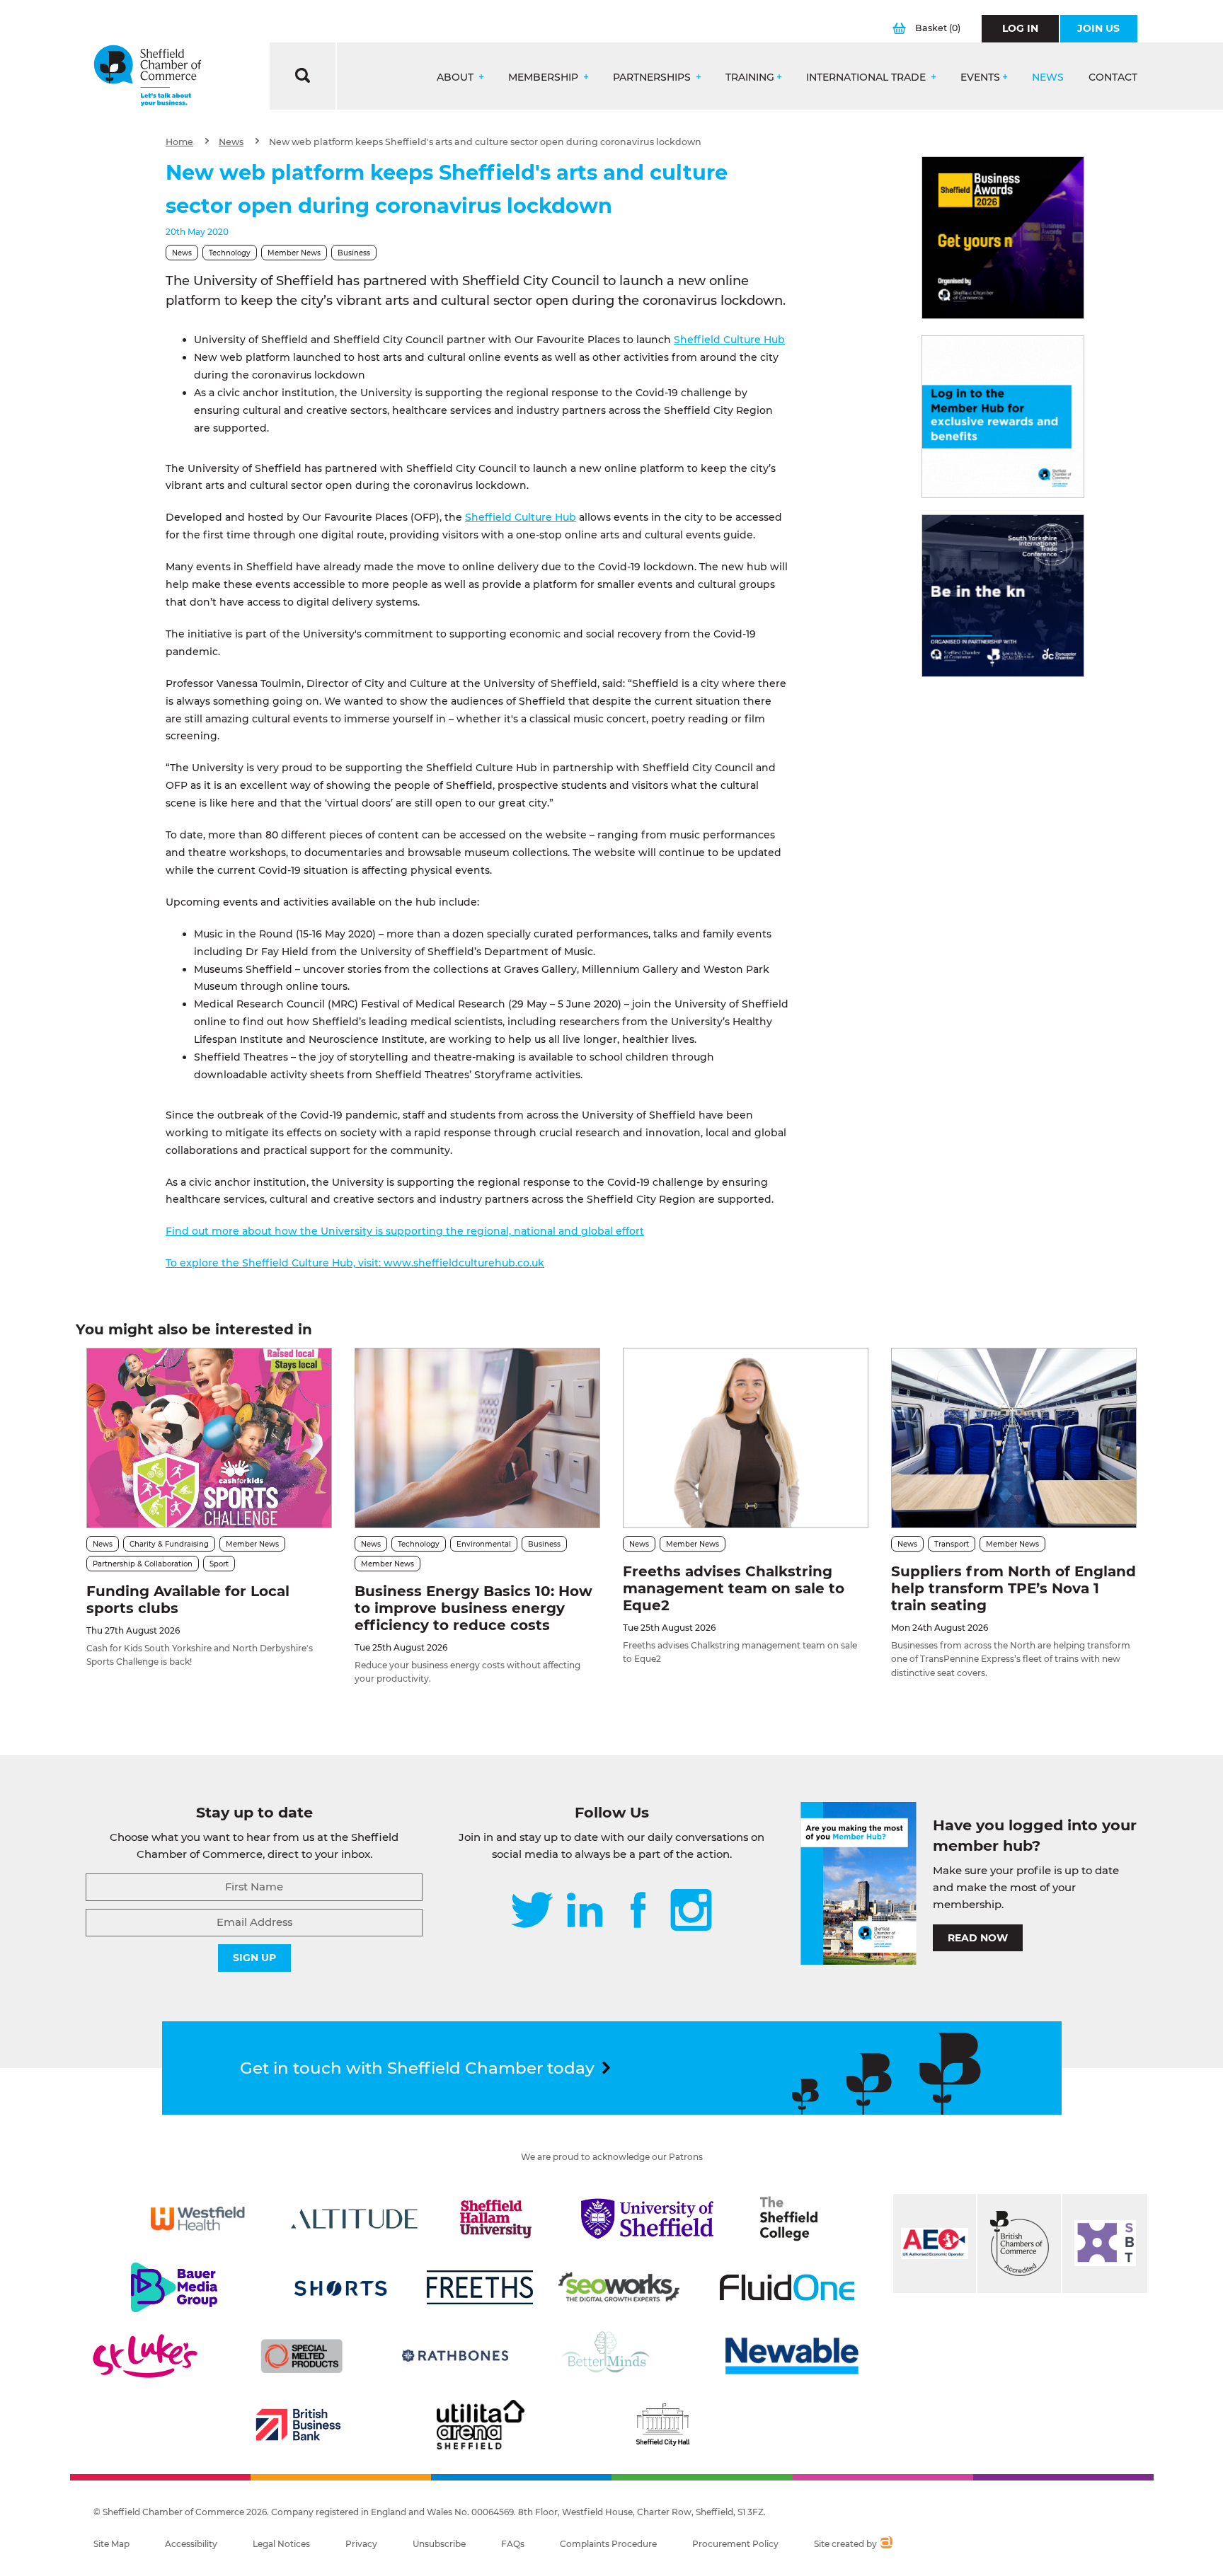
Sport (219, 1564)
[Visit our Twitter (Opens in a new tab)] (532, 1911)
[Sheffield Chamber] (148, 76)
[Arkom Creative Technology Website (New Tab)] (886, 2544)
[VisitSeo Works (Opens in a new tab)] (619, 2287)
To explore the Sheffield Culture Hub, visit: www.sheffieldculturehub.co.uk (355, 1263)
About (457, 77)
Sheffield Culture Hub (729, 340)
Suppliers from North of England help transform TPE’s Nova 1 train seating (1014, 1588)
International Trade (867, 77)
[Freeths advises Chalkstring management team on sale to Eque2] (746, 1438)
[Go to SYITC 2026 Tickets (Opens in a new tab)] (1003, 596)
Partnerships (653, 77)
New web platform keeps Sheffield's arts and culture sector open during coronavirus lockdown (485, 142)
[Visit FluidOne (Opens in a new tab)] (787, 2287)
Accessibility (191, 2544)
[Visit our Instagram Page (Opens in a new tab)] (691, 1911)
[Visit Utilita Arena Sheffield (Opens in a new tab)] (481, 2425)
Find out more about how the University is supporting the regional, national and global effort (405, 1231)
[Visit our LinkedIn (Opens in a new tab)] (585, 1911)
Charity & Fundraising (169, 1544)
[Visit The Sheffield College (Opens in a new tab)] (789, 2219)
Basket (938, 28)
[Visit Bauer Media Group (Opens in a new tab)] (174, 2287)
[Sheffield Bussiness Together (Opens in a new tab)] (1105, 2243)
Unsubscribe (439, 2544)
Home (179, 142)
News (1048, 77)
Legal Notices (281, 2544)
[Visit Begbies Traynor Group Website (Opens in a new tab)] (1019, 2243)
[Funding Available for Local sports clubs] (209, 1438)
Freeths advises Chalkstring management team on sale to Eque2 (734, 1588)
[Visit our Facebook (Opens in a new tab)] (638, 1911)
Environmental (484, 1544)
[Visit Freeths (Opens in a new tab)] (480, 2287)
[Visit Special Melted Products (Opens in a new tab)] (302, 2356)
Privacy (361, 2544)
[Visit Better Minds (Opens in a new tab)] (609, 2356)
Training (750, 77)
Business (354, 253)
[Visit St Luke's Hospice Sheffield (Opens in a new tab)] (145, 2356)
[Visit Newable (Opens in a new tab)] (791, 2356)
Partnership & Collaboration (143, 1564)
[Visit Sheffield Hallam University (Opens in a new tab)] (496, 2219)
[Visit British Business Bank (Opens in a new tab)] (299, 2425)
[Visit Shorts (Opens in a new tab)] (341, 2287)
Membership (545, 77)
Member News (294, 253)
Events (980, 77)
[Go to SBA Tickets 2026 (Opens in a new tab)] (1003, 238)
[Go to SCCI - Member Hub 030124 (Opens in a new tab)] (1003, 417)
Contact (1113, 77)
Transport (952, 1544)
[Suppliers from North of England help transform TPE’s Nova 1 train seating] (1014, 1438)
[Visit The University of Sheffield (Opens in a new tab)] (648, 2219)
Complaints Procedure (608, 2544)
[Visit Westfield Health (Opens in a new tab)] (198, 2219)
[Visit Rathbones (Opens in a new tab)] (455, 2356)
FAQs (513, 2544)
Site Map (111, 2544)
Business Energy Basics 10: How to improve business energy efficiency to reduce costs (473, 1608)
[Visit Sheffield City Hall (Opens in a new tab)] (662, 2425)
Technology (230, 253)
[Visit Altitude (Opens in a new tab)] (355, 2219)
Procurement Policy (735, 2544)
